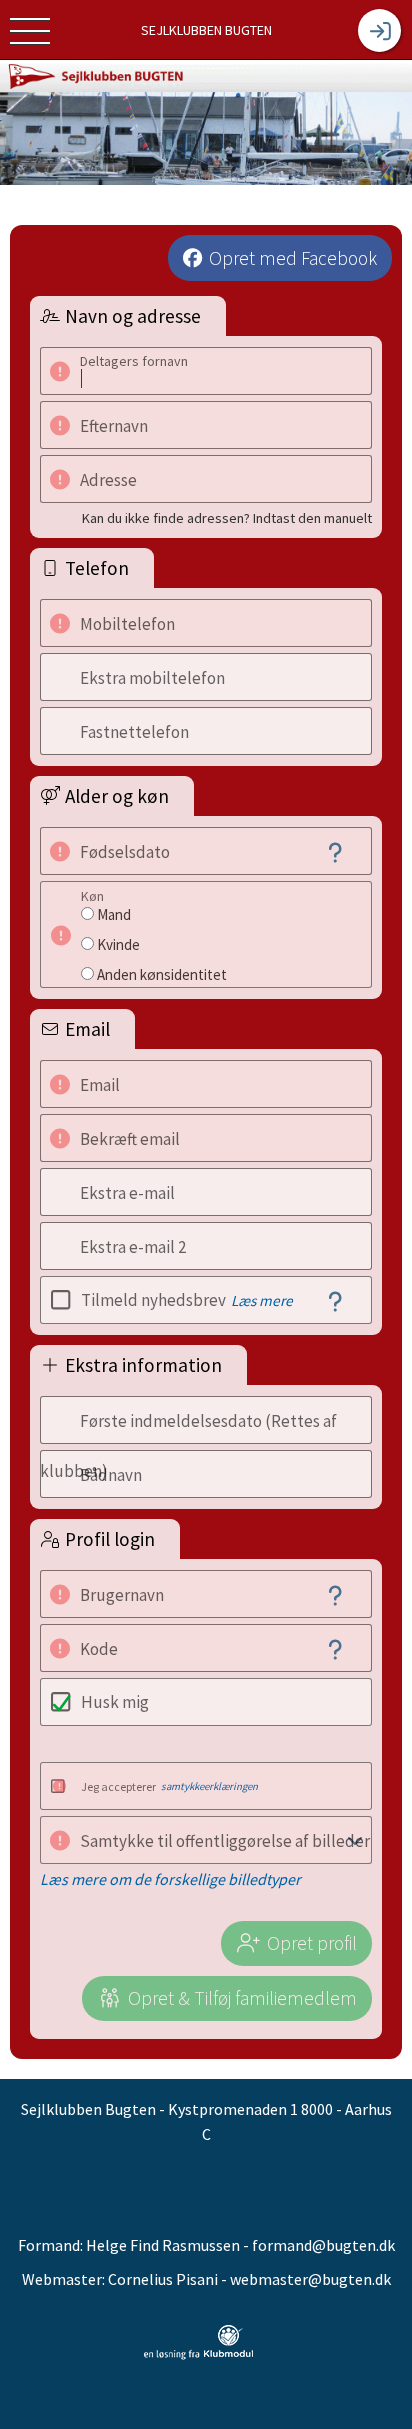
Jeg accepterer (169, 1786)
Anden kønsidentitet (162, 974)
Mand (114, 914)
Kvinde (118, 944)
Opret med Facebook (293, 258)
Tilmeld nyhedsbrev (187, 1300)
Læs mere (262, 1300)
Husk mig (115, 1702)
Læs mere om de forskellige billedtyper (170, 1879)
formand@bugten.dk (323, 2245)
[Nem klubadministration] (198, 2342)
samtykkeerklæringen (209, 1786)
